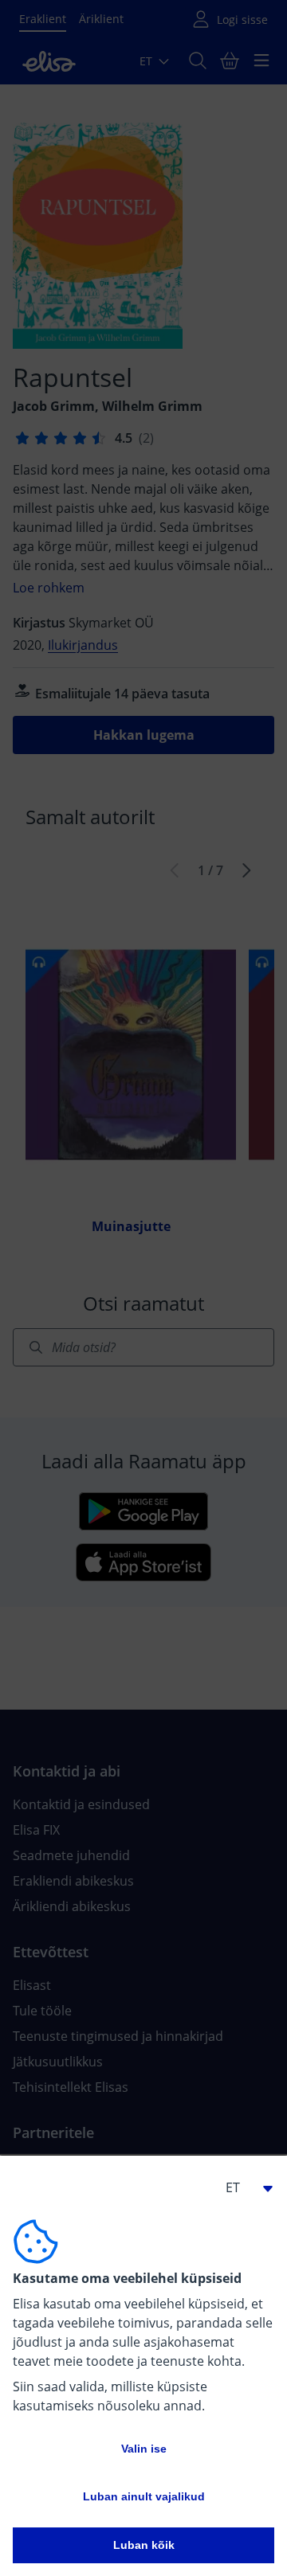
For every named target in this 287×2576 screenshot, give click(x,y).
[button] (242, 2187)
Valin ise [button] (144, 2449)
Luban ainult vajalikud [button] (144, 2496)
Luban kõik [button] (144, 2545)
